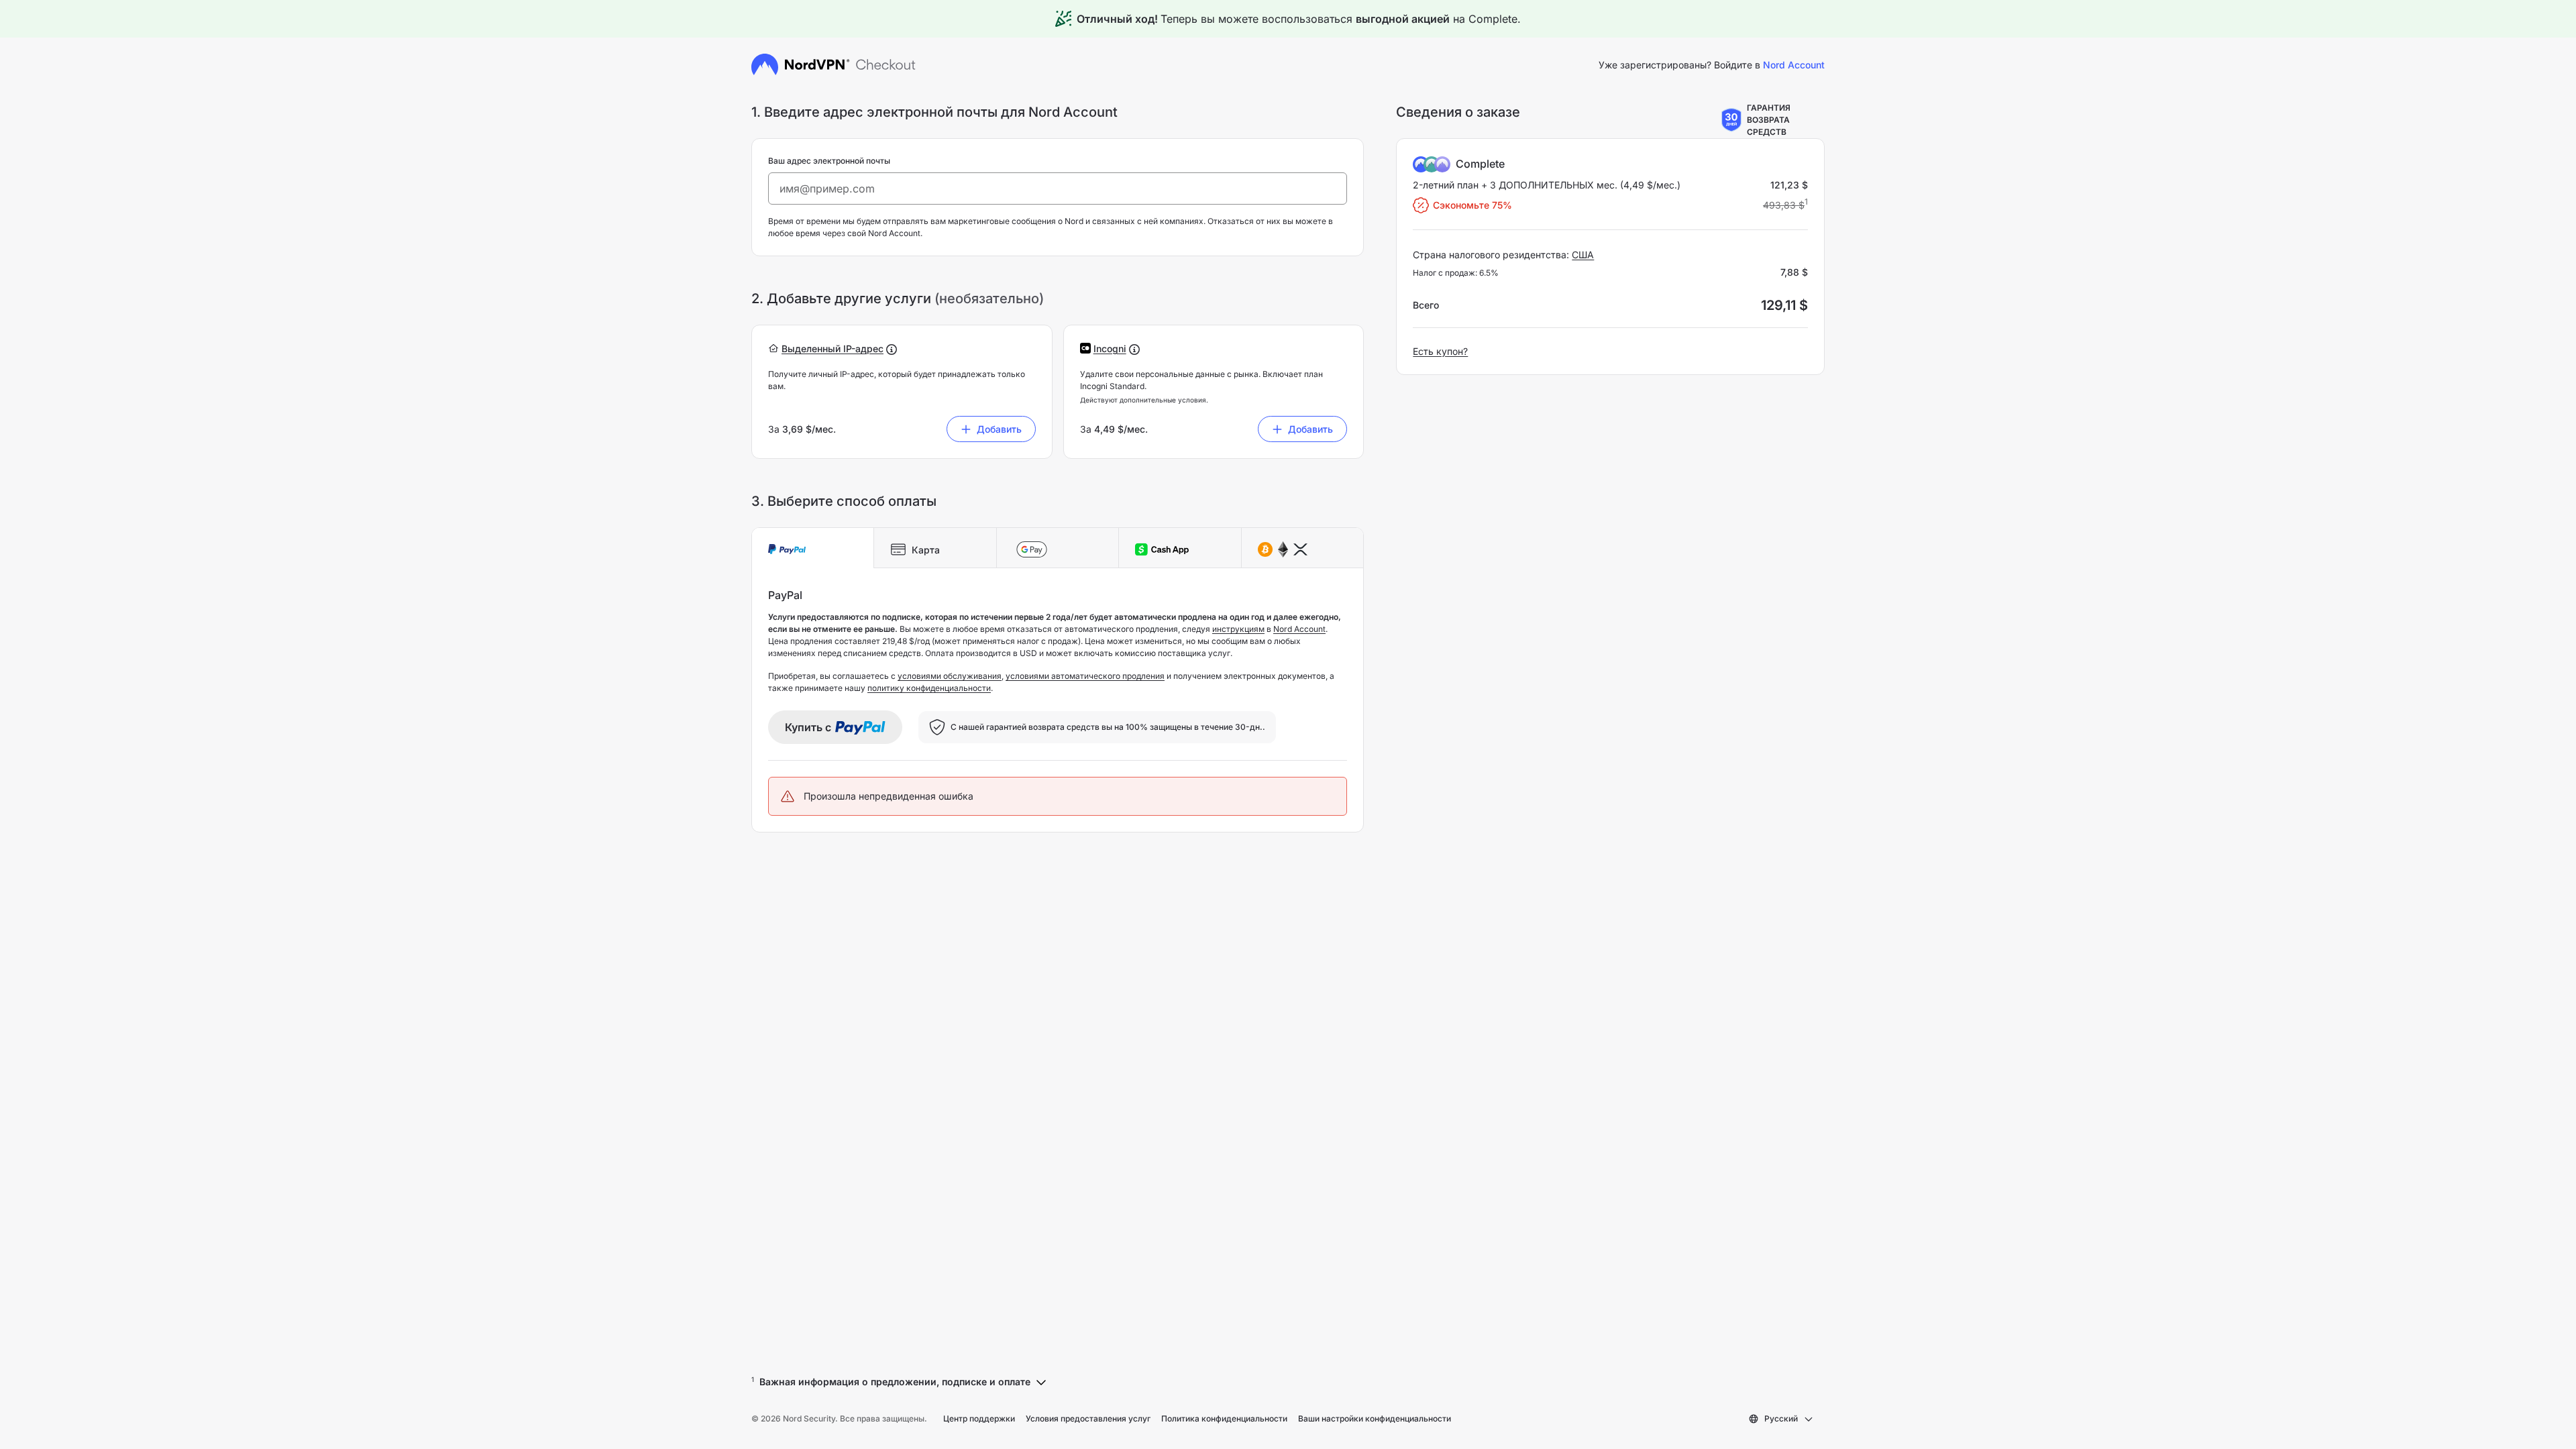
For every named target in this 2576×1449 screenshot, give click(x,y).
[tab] (813, 548)
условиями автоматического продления (1085, 676)
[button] (833, 348)
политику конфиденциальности (929, 688)
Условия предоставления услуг (1088, 1418)
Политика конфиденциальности (1224, 1418)
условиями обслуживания (950, 676)
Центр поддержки (979, 1418)
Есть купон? (1440, 351)
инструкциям (1238, 629)
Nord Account (1299, 629)
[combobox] (1781, 1419)
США (1583, 255)
